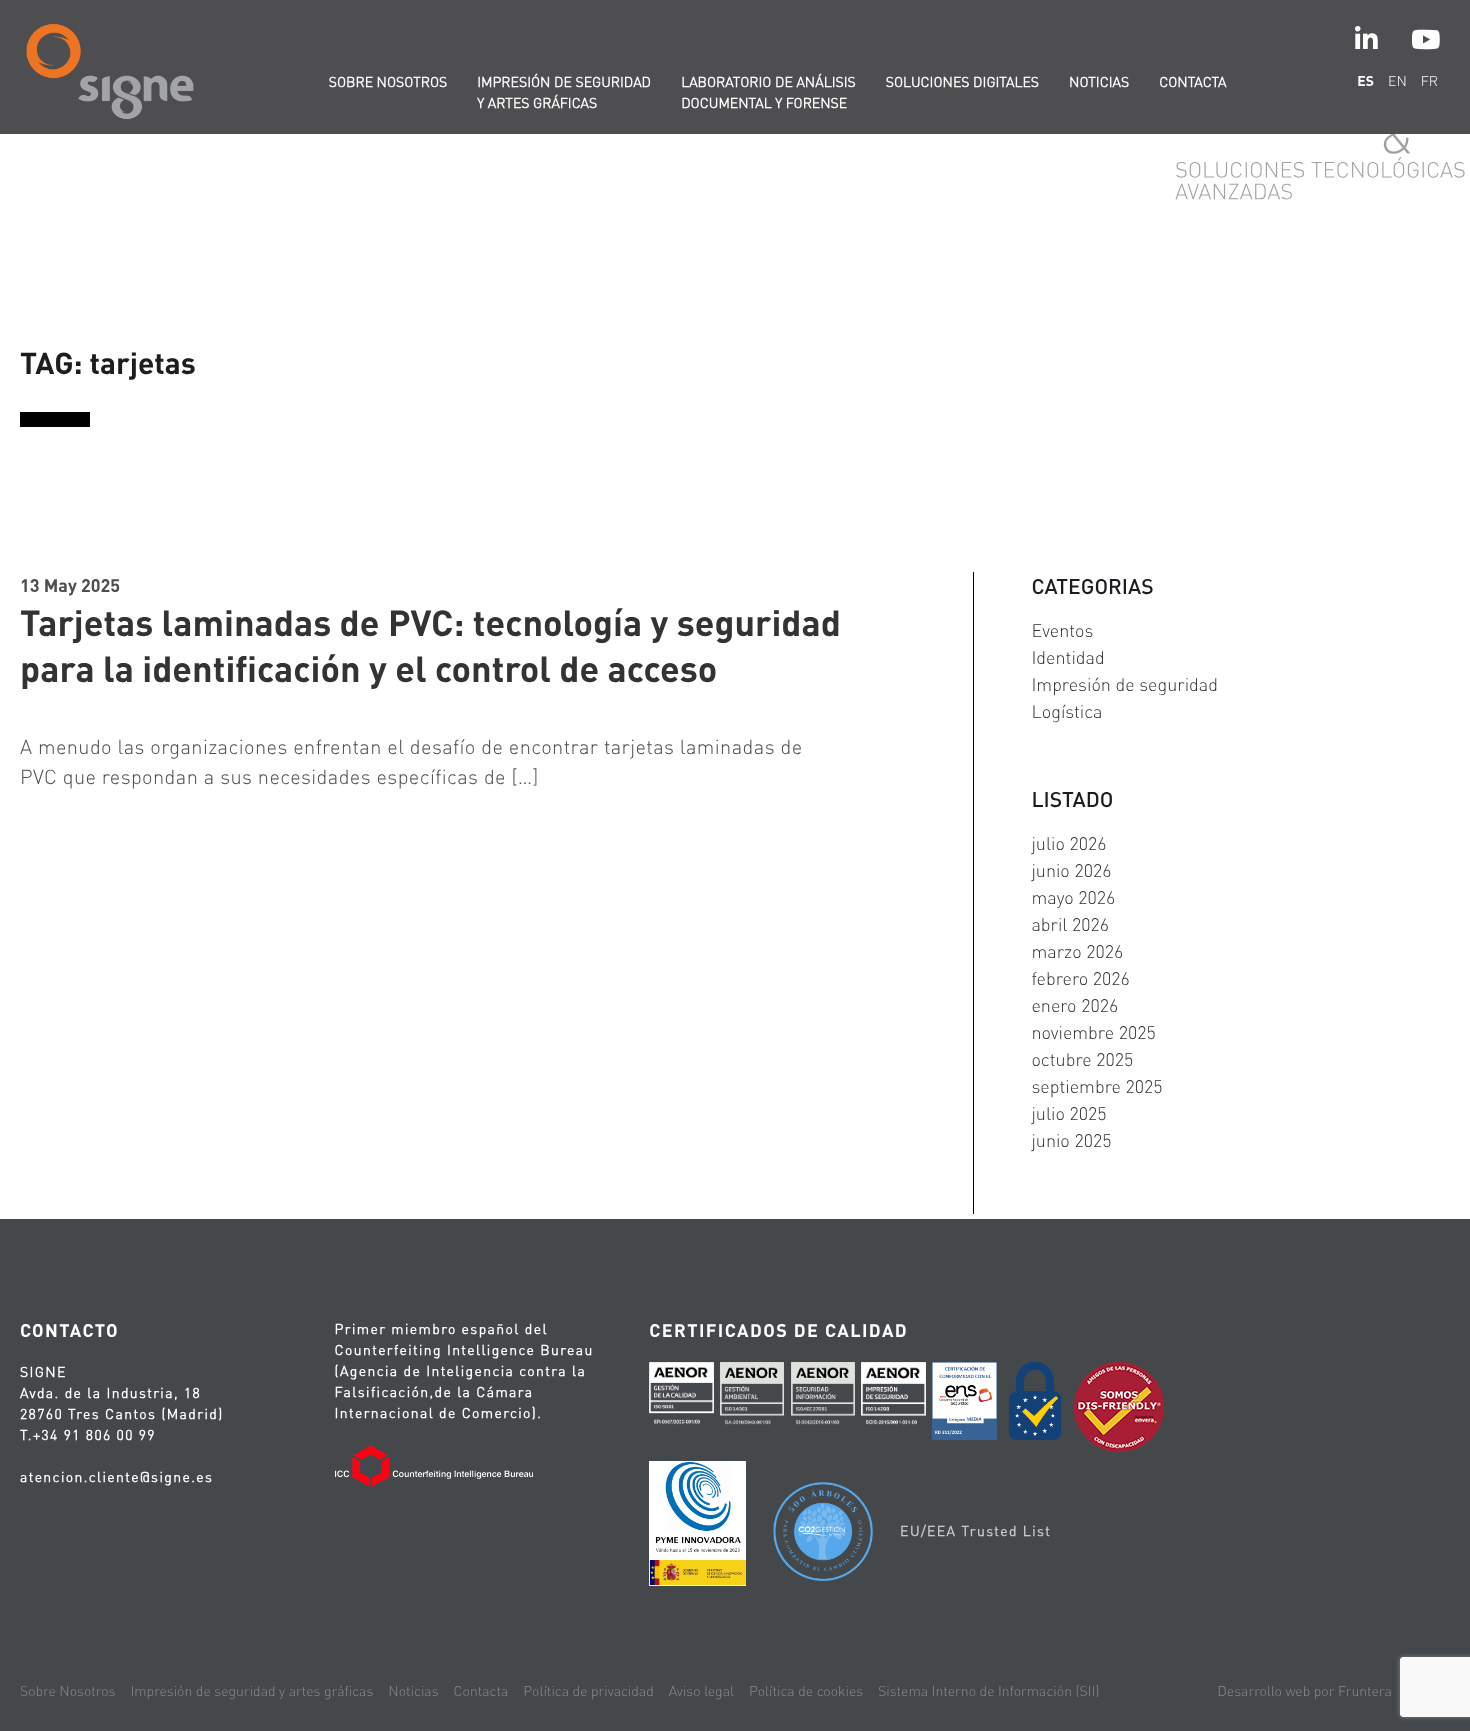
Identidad (1067, 657)
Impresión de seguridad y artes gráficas (564, 92)
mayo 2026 (1073, 897)
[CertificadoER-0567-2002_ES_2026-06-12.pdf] (681, 1399)
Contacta (1192, 82)
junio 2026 (1071, 870)
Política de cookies (806, 1691)
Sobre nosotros (388, 82)
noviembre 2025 (1093, 1032)
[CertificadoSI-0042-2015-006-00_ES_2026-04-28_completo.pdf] (823, 1399)
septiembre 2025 (1096, 1086)
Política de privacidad (588, 1691)
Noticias (1099, 82)
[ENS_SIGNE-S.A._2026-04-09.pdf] (964, 1404)
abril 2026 (1070, 924)
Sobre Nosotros (67, 1691)
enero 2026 (1074, 1005)
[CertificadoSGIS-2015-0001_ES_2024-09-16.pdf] (893, 1399)
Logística (1066, 711)
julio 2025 (1068, 1113)
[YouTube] (1425, 39)
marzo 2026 (1077, 951)
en (1397, 81)
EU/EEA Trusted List (975, 1531)
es (1365, 81)
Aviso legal (701, 1691)
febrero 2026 (1080, 978)
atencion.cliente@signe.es (116, 1477)
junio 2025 (1071, 1140)
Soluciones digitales (962, 82)
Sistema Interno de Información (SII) (988, 1691)
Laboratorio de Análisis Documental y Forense (768, 92)
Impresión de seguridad (1124, 684)
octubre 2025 (1082, 1059)
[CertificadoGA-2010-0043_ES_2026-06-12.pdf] (752, 1399)
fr (1429, 81)
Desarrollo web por (1304, 1691)
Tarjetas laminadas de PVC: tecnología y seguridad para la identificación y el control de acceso (430, 645)
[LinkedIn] (1366, 39)
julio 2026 (1068, 843)
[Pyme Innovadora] (697, 1527)
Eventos (1062, 630)
